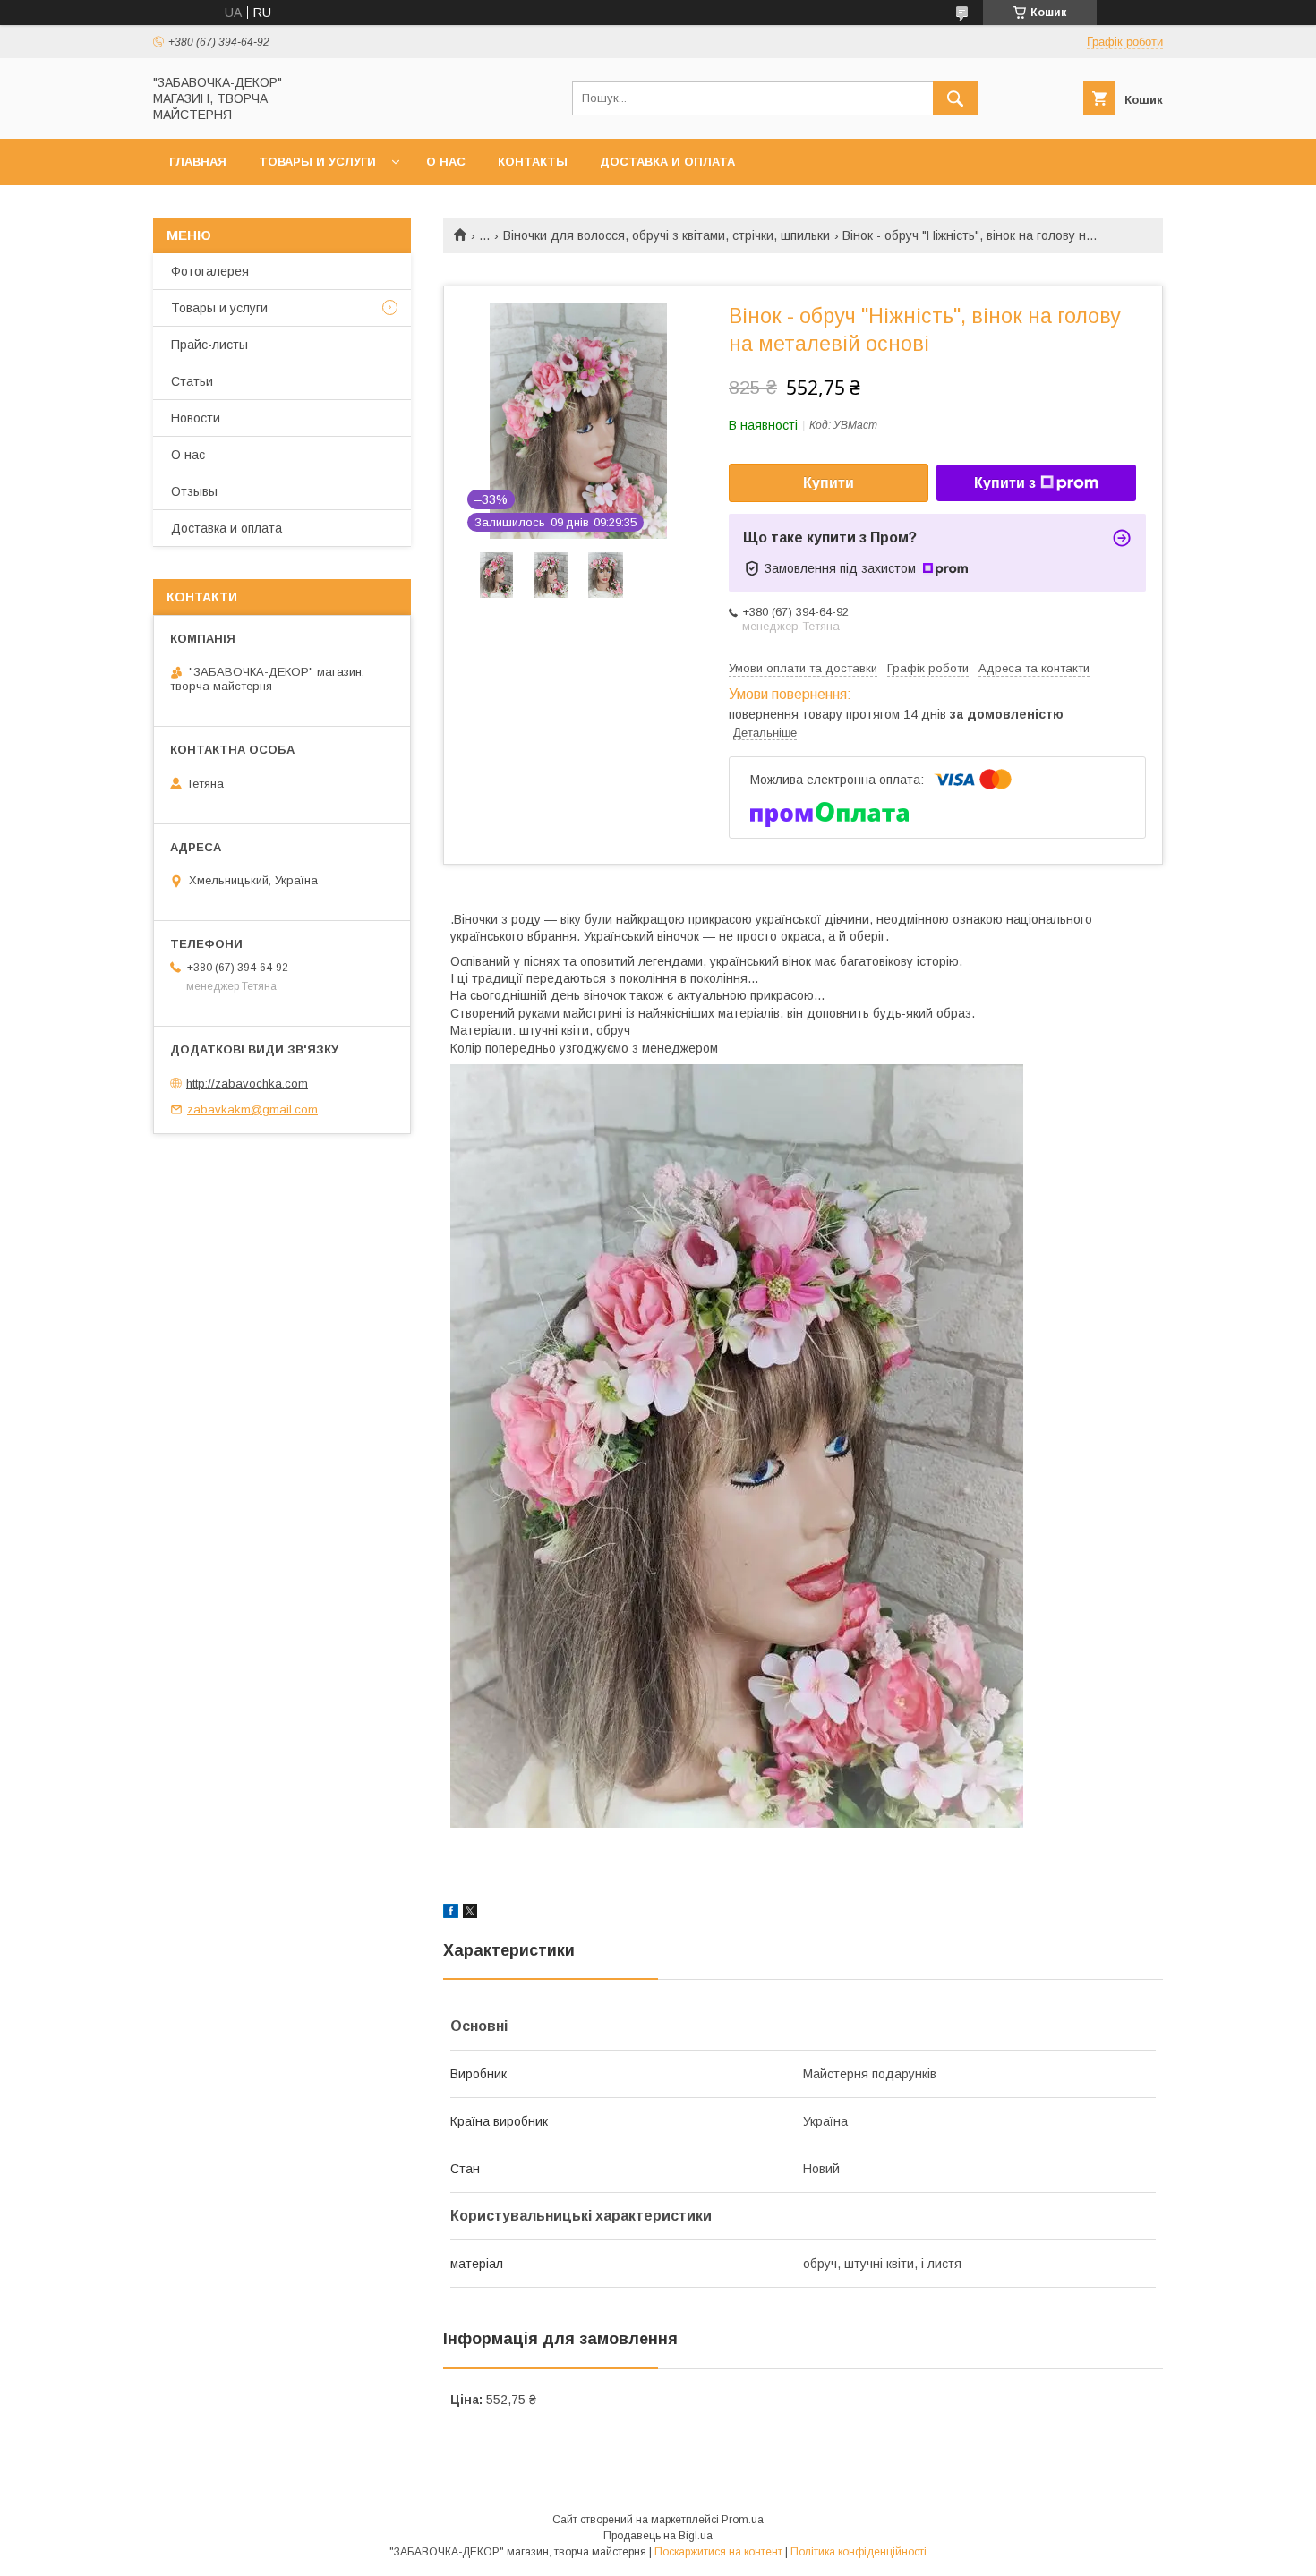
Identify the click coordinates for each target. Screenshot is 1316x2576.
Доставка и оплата (667, 162)
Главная (198, 162)
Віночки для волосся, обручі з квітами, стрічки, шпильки (667, 235)
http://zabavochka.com (247, 1083)
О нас (446, 162)
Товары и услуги (317, 162)
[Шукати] (955, 98)
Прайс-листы (209, 345)
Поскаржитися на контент (718, 2552)
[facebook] (451, 1914)
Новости (196, 418)
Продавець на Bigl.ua (658, 2536)
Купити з (1005, 483)
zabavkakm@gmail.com (252, 1109)
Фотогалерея (210, 271)
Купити (829, 483)
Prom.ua (743, 2520)
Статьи (192, 381)
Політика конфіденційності (859, 2552)
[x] (470, 1914)
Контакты (533, 162)
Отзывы (194, 491)
